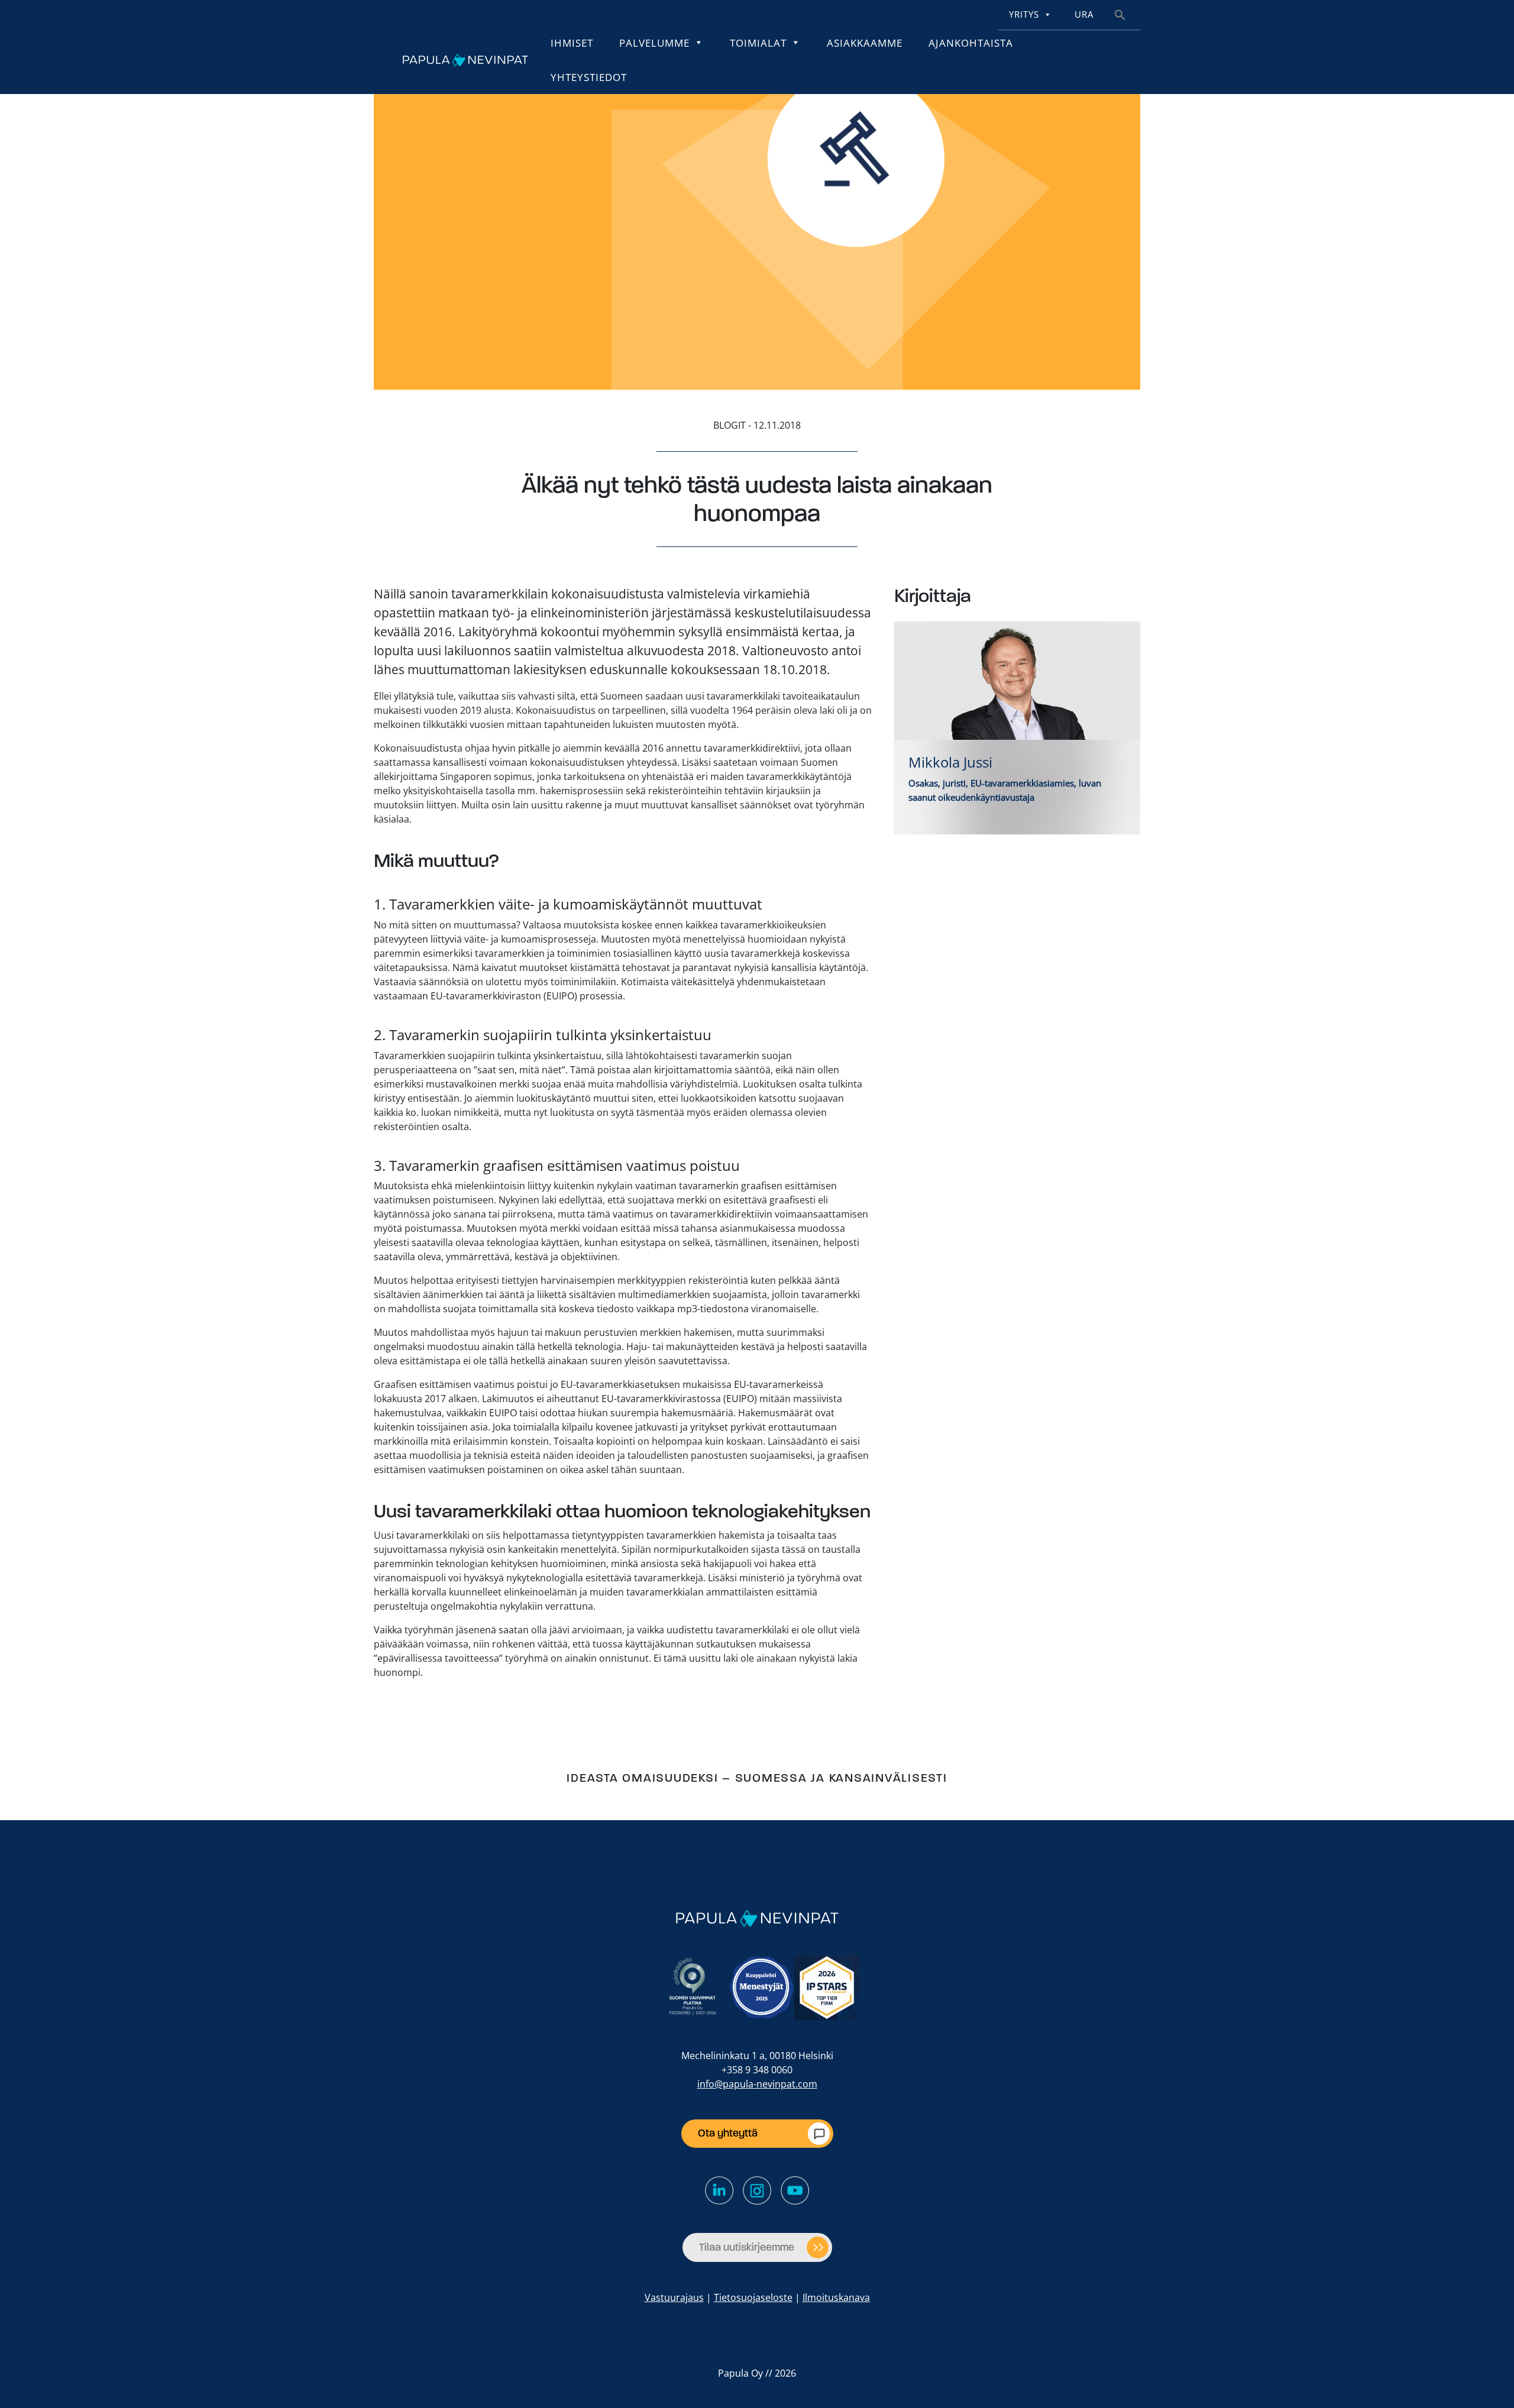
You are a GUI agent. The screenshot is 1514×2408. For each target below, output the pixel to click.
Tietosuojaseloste (753, 2297)
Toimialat (758, 43)
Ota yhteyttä (728, 2133)
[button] (1120, 14)
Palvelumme (654, 43)
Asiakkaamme (865, 43)
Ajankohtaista (971, 43)
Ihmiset (572, 43)
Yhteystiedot (589, 77)
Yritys (1024, 14)
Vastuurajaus (674, 2297)
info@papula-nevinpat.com (757, 2084)
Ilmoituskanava (836, 2297)
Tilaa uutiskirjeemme (747, 2247)
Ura (1084, 14)
